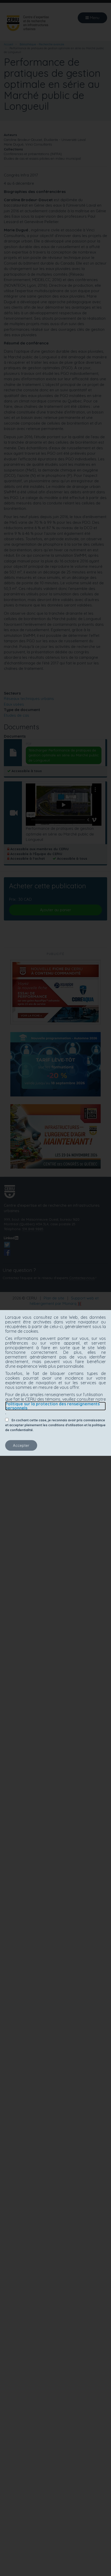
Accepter (21, 1445)
